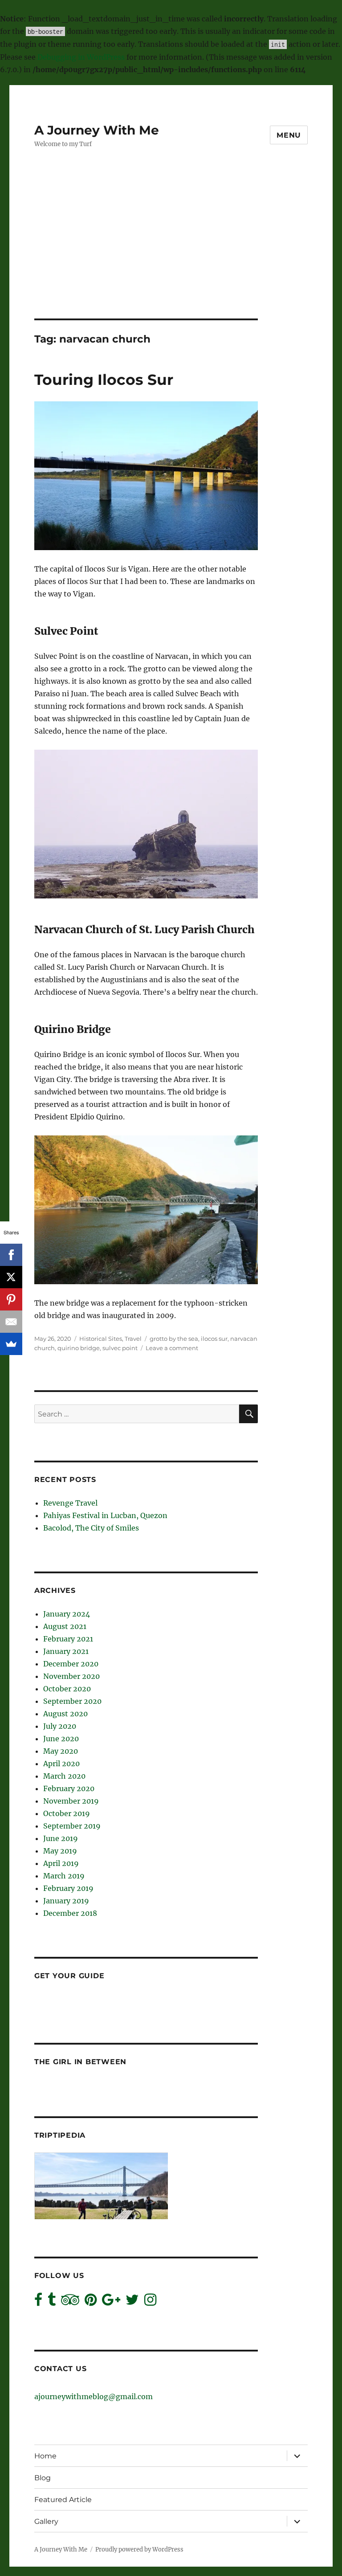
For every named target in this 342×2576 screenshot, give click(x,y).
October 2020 (67, 1689)
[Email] (11, 1322)
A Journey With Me (97, 130)
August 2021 (65, 1626)
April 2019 (61, 1863)
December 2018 (70, 1913)
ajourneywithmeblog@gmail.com (94, 2396)
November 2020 (71, 1676)
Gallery (46, 2521)
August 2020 (65, 1714)
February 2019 (68, 1888)
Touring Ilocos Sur (104, 380)
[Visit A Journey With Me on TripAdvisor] (70, 2302)
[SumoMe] (11, 1344)
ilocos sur (214, 1339)
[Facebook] (11, 1255)
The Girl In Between (80, 2062)
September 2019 (72, 1826)
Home (45, 2456)
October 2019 (67, 1813)
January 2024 (67, 1614)
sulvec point (120, 1348)
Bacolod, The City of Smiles (91, 1528)
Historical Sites (101, 1339)
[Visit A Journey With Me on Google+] (111, 2302)
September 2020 (72, 1701)
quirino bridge (79, 1348)
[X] (11, 1277)
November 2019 (71, 1801)
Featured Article (63, 2500)
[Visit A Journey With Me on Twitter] (132, 2302)
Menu (289, 135)
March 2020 (64, 1776)
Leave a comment (172, 1348)
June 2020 (61, 1739)
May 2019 (60, 1851)
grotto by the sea (174, 1339)
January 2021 (66, 1651)
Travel (133, 1339)
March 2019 (64, 1876)
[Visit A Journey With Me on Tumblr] (52, 2302)
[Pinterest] (11, 1299)
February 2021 (68, 1639)
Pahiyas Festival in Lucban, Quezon (105, 1515)
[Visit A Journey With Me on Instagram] (150, 2302)
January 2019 (66, 1901)
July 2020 (60, 1726)
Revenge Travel (70, 1503)
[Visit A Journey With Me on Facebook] (38, 2302)
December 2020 (71, 1664)
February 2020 (69, 1788)
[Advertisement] (173, 253)
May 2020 (61, 1751)
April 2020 (61, 1764)
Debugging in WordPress (81, 57)
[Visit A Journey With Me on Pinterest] (91, 2302)
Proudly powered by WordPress (139, 2549)
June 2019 (61, 1838)
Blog (43, 2478)
